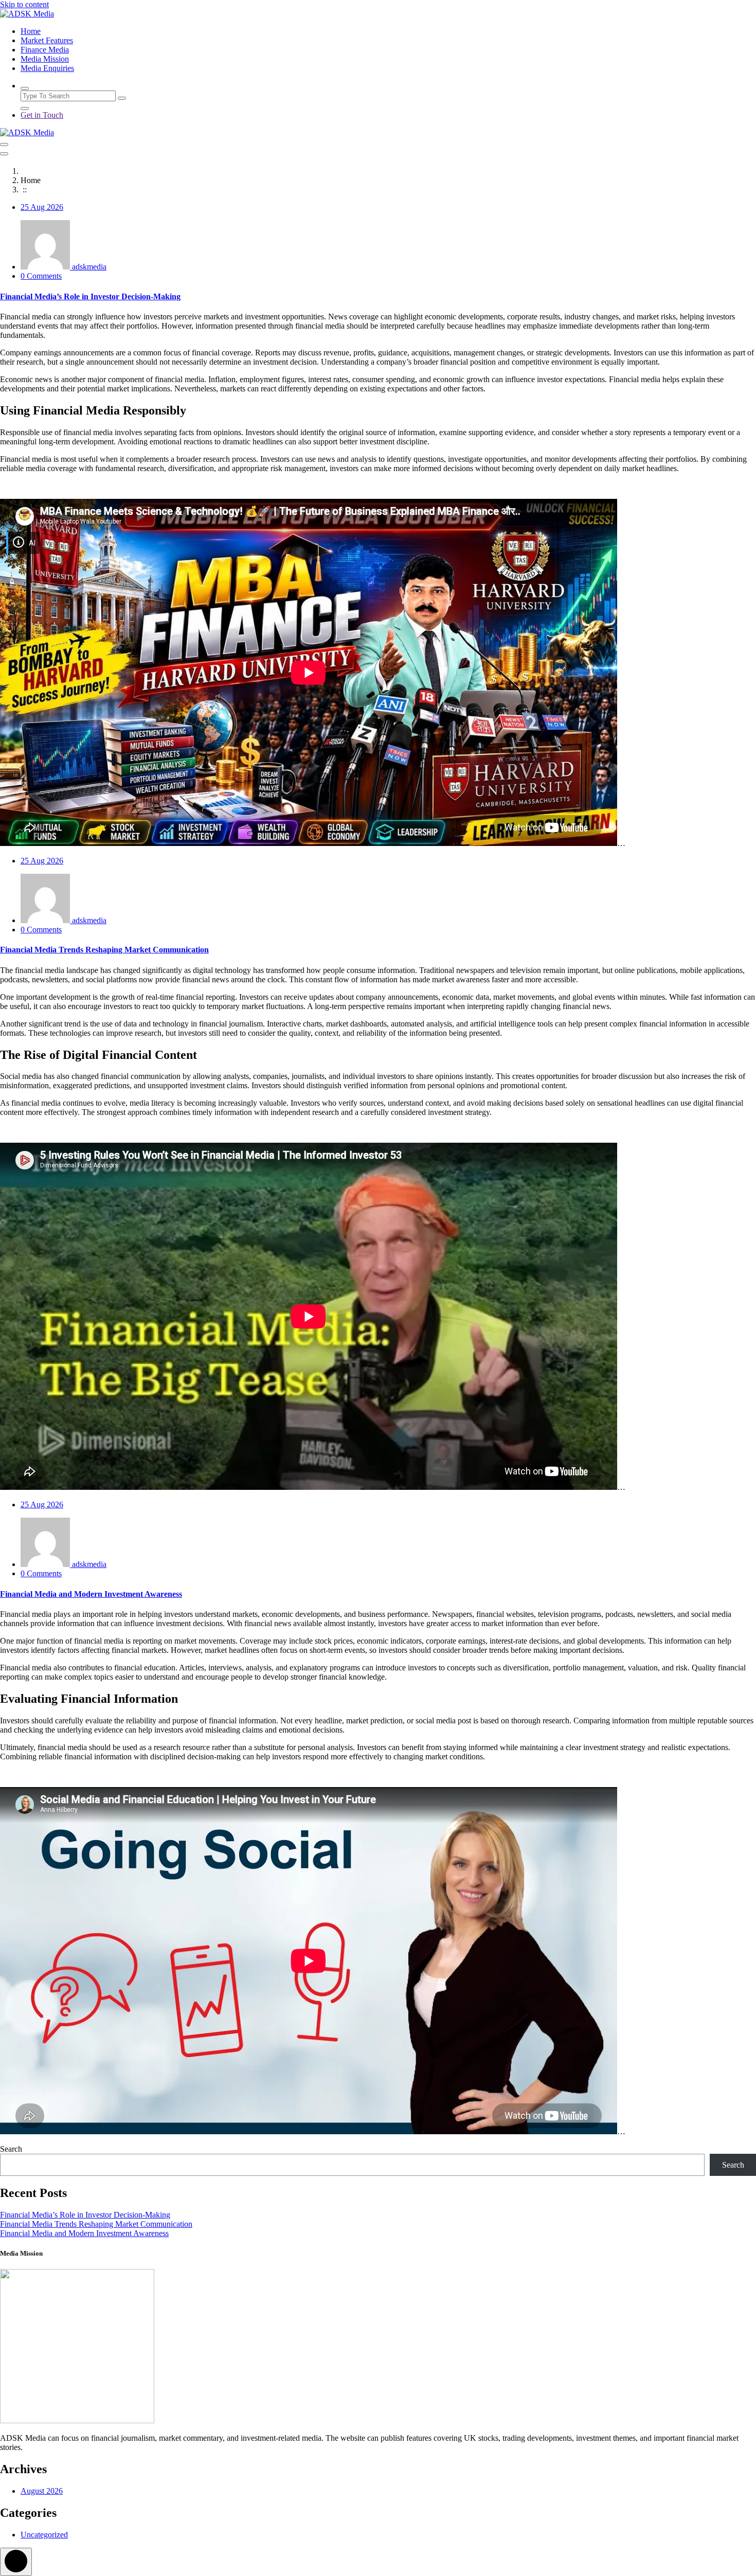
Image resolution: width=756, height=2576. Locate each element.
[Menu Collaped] (4, 145)
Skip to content (24, 4)
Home (31, 31)
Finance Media (45, 50)
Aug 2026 (42, 207)
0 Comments (41, 276)
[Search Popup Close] (25, 109)
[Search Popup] (25, 88)
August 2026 (42, 2491)
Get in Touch (42, 115)
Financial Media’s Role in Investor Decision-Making (90, 296)
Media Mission (45, 59)
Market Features (47, 40)
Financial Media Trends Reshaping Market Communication (104, 950)
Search (11, 2149)
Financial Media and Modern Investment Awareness (91, 1594)
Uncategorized (44, 2535)
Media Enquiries (47, 68)
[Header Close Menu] (4, 154)
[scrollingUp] (16, 2562)
